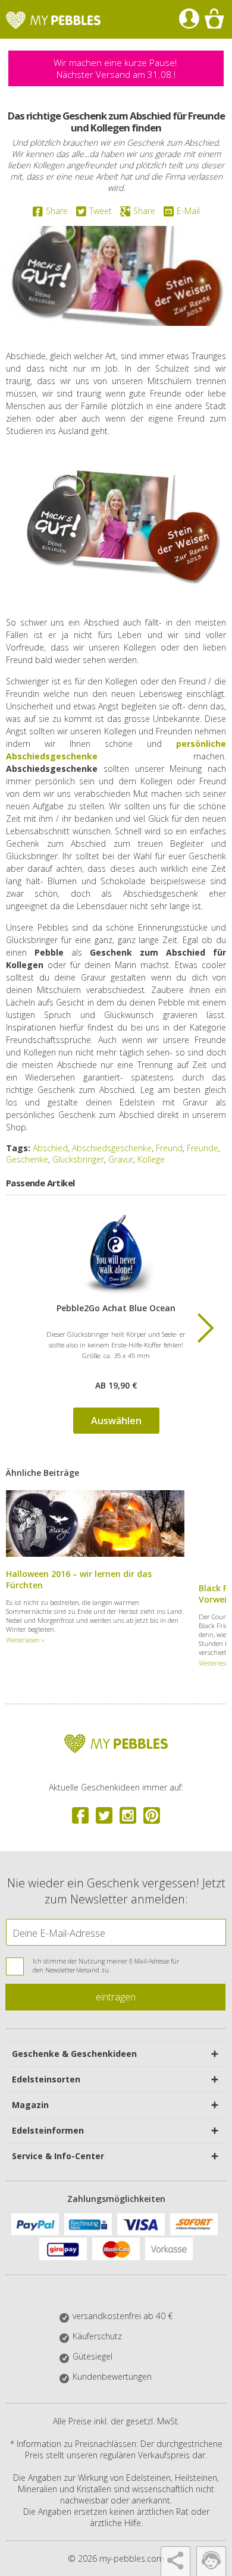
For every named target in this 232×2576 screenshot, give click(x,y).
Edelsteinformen (48, 2130)
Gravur (121, 1159)
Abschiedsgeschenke (112, 1148)
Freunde (203, 1148)
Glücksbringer (78, 1159)
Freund (169, 1148)
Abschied (50, 1148)
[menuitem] (189, 19)
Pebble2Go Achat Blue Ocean (116, 1308)
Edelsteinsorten (46, 2079)
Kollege (151, 1159)
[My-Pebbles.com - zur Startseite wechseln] (53, 20)
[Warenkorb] (214, 19)
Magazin (30, 2105)
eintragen (116, 1997)
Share (57, 211)
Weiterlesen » (25, 1640)
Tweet (101, 211)
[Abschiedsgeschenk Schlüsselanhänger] (116, 1255)
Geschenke (27, 1159)
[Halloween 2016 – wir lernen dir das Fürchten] (95, 1554)
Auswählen (116, 1421)
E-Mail (188, 211)
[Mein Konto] (189, 19)
